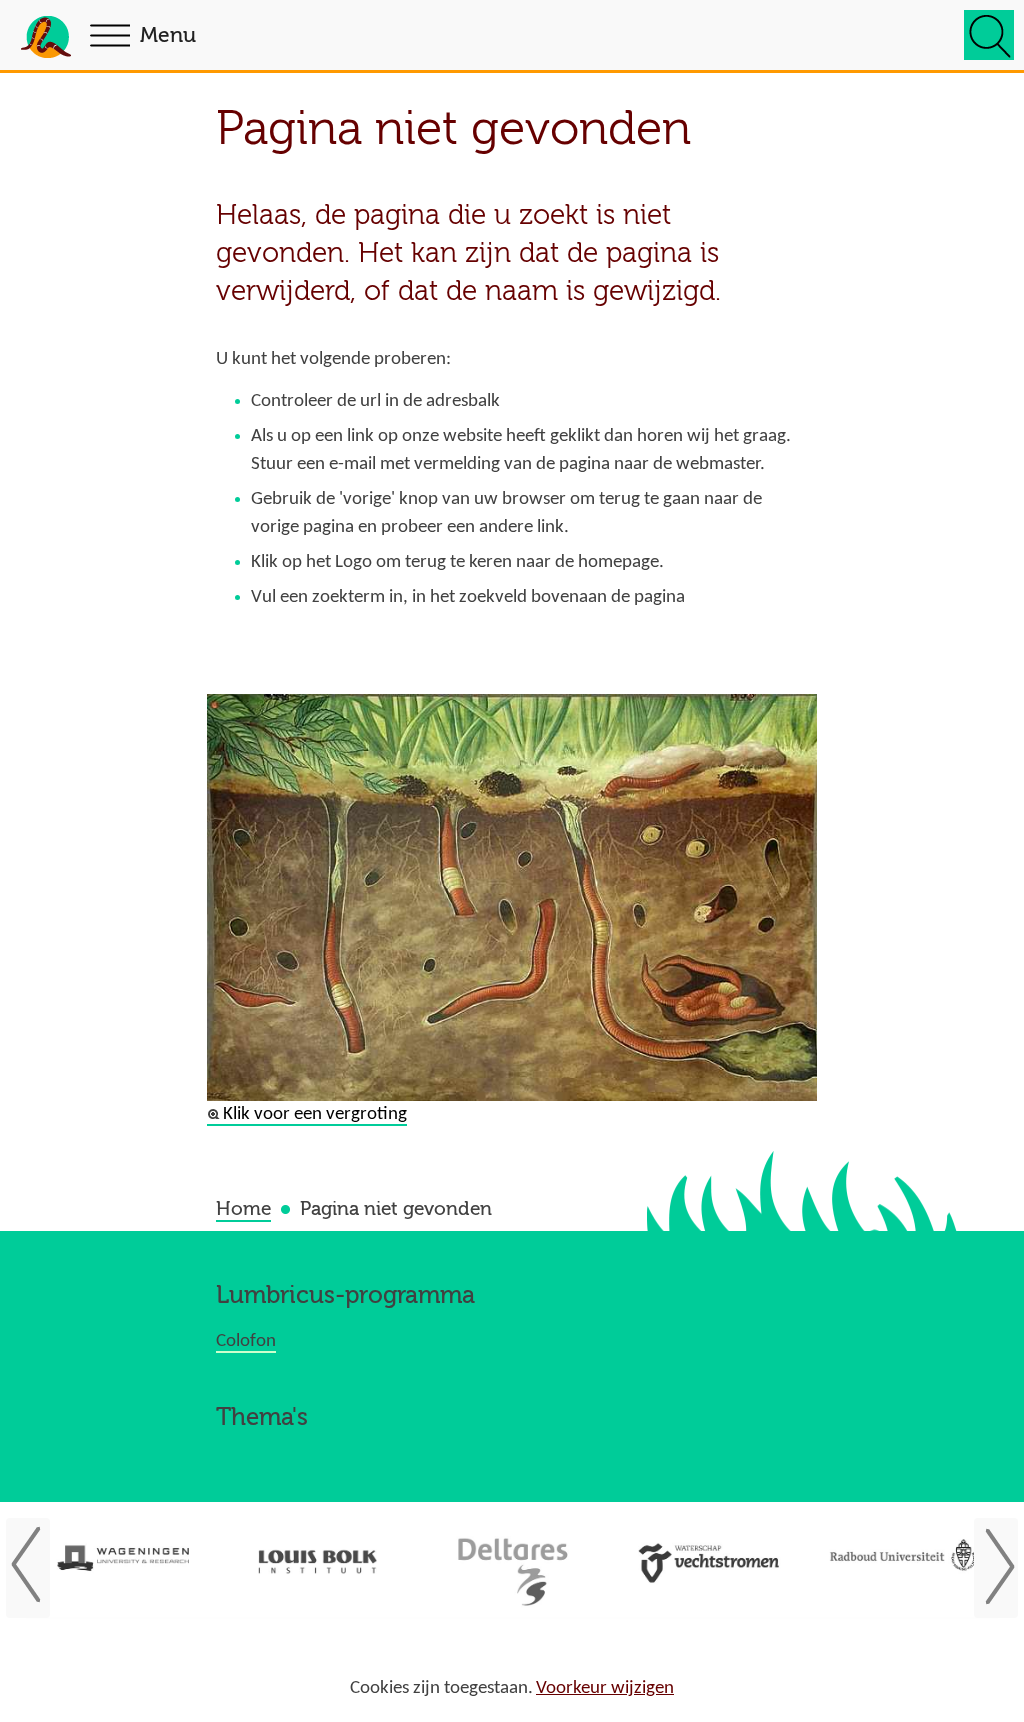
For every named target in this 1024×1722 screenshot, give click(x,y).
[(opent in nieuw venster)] (123, 1564)
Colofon (246, 1341)
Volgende (986, 1566)
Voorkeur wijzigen (605, 1688)
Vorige (38, 1566)
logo (46, 41)
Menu (168, 35)
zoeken (989, 35)
